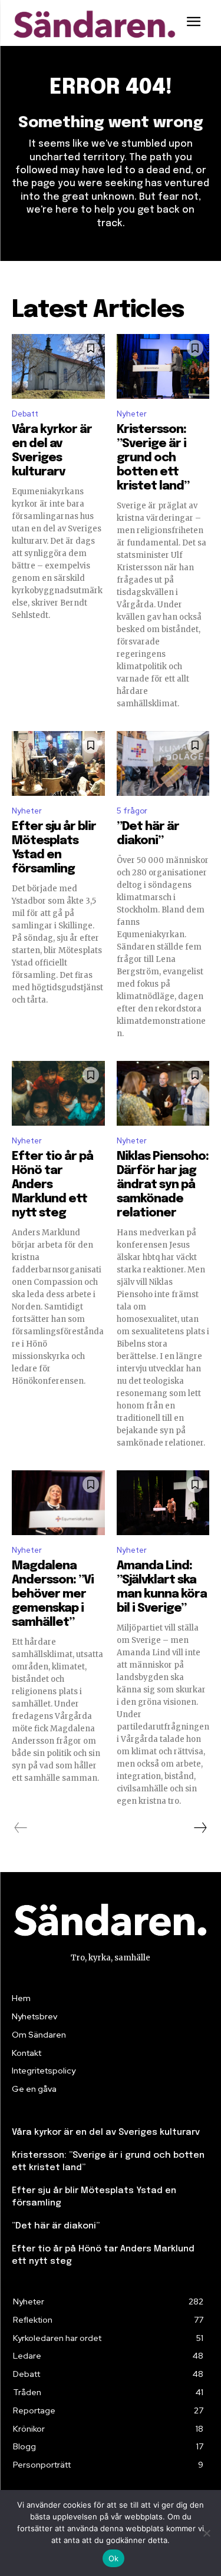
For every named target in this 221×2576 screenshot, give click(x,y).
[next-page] (200, 1828)
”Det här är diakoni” (56, 2226)
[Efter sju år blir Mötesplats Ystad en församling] (58, 763)
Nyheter (132, 414)
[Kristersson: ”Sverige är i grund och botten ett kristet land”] (163, 366)
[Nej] (206, 2533)
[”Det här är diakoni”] (163, 763)
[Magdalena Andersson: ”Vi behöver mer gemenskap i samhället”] (58, 1503)
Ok (114, 2558)
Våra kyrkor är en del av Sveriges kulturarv (106, 2132)
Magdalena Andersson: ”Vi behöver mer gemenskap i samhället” (53, 1594)
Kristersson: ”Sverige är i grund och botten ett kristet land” (153, 458)
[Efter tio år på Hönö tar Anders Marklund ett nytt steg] (58, 1093)
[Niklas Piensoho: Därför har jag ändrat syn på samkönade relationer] (163, 1093)
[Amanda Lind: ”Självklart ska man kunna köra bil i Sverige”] (163, 1503)
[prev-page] (21, 1828)
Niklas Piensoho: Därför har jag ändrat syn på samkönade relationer (163, 1185)
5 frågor (132, 811)
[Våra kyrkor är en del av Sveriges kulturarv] (58, 366)
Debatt (25, 414)
